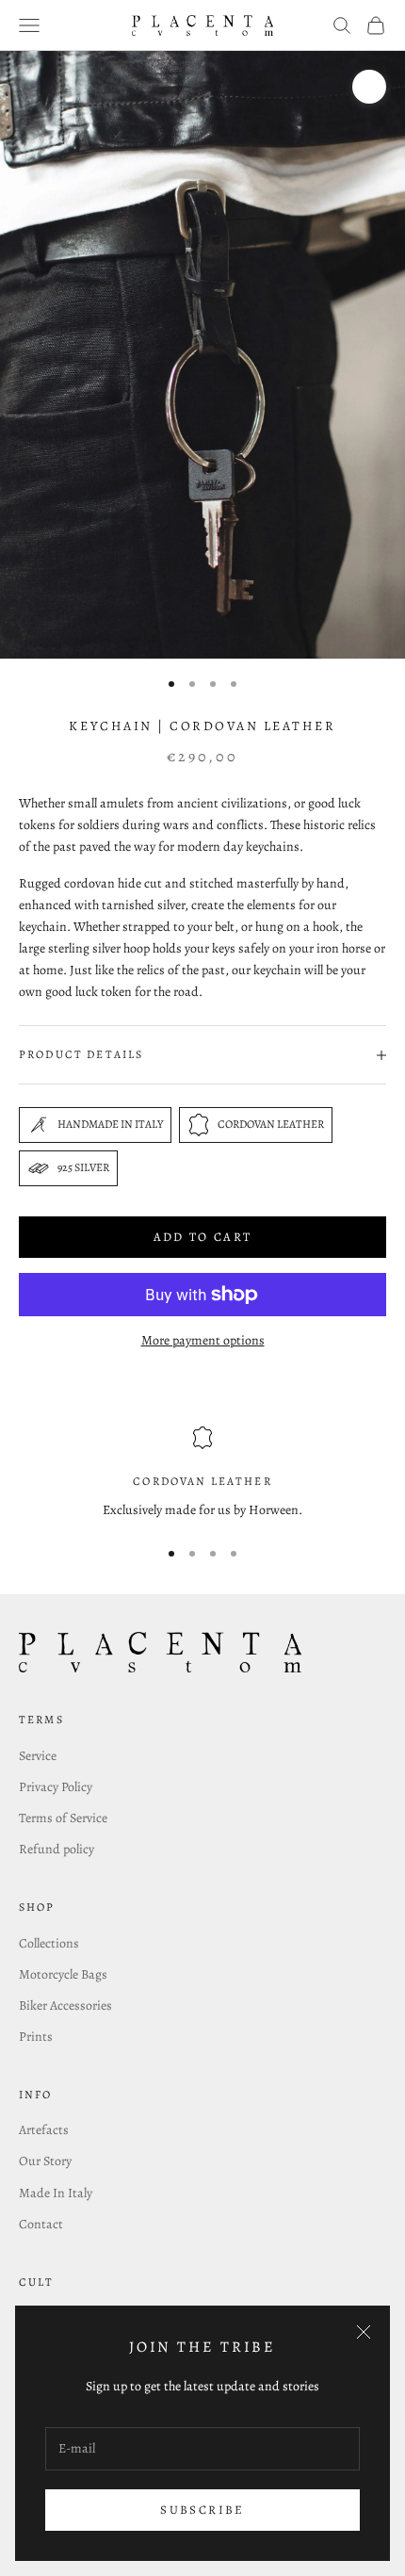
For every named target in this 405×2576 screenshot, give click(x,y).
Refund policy (57, 1849)
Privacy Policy (56, 1787)
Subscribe (202, 2510)
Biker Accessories (65, 2005)
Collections (49, 1943)
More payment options (203, 1340)
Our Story (45, 2161)
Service (38, 1756)
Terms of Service (63, 1818)
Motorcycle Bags (63, 1974)
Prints (36, 2037)
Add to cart (203, 1237)
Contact (41, 2224)
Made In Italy (56, 2193)
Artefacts (44, 2130)
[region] (202, 1473)
